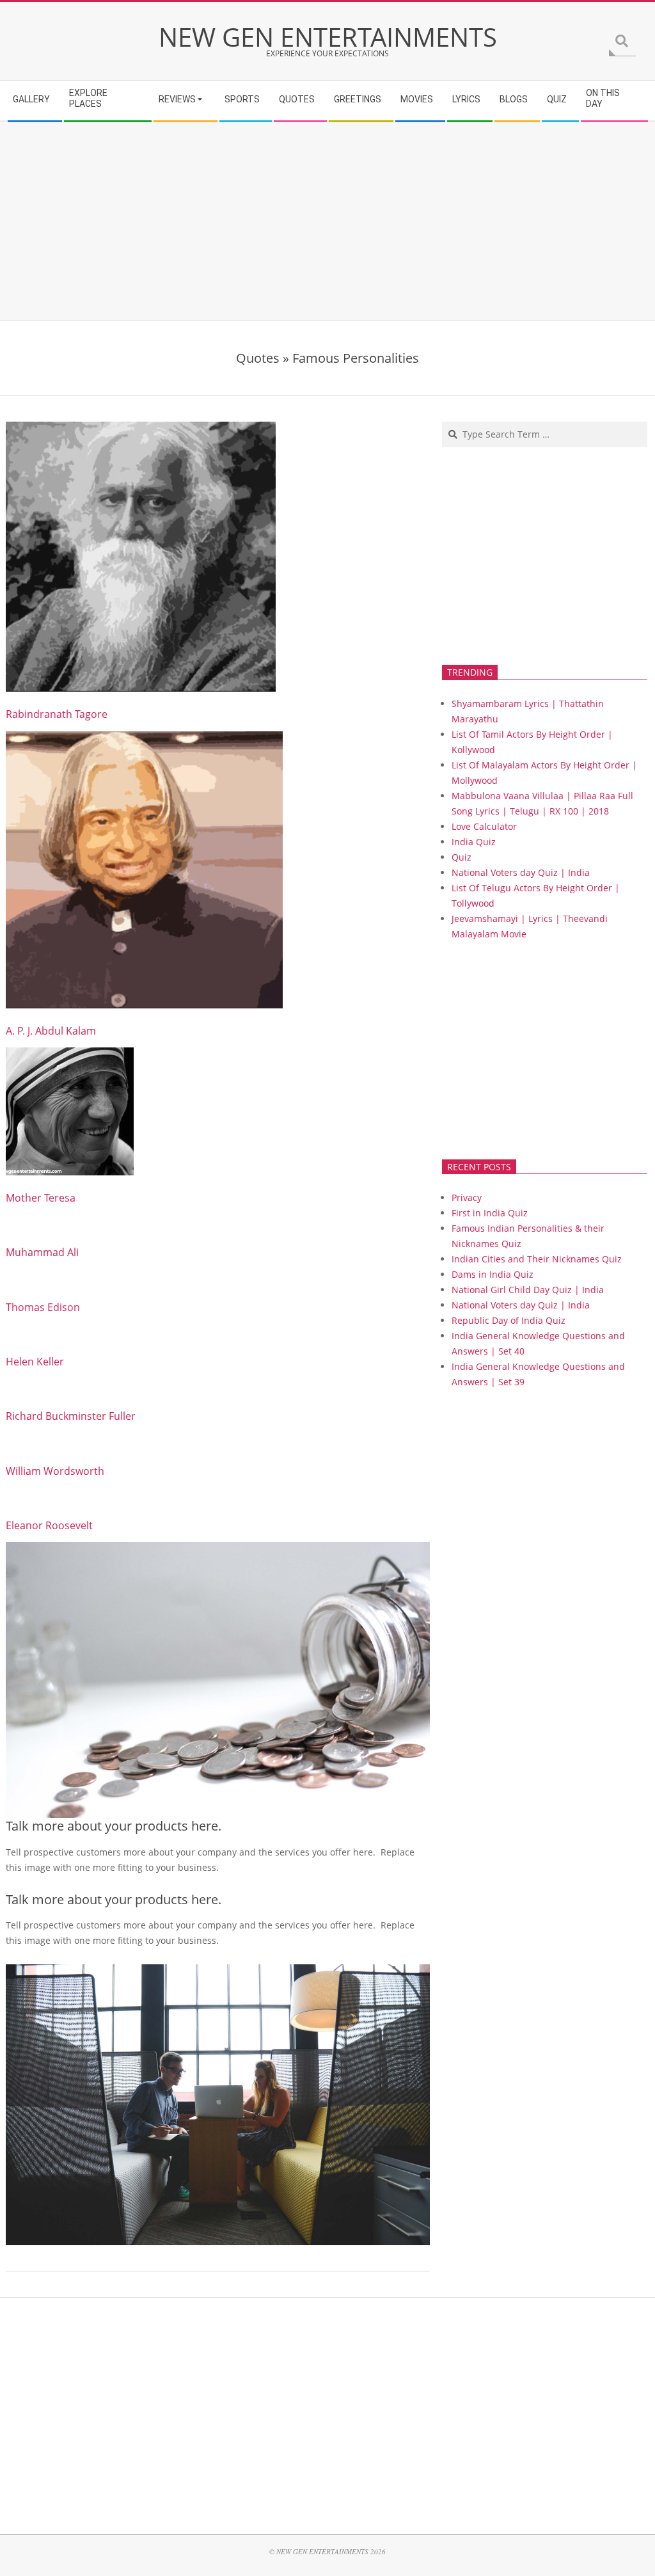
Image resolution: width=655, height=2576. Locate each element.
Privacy (467, 1197)
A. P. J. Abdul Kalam (51, 1031)
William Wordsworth (55, 1471)
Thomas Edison (43, 1307)
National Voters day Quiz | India (521, 872)
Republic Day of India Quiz (509, 1320)
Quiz (462, 857)
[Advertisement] (327, 221)
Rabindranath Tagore (57, 714)
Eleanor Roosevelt (49, 1525)
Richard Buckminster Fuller (71, 1416)
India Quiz (474, 842)
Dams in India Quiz (493, 1274)
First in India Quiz (490, 1213)
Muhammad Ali (42, 1252)
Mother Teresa (41, 1198)
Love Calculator (484, 826)
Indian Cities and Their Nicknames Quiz (537, 1259)
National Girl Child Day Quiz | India (528, 1290)
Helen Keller (35, 1362)
